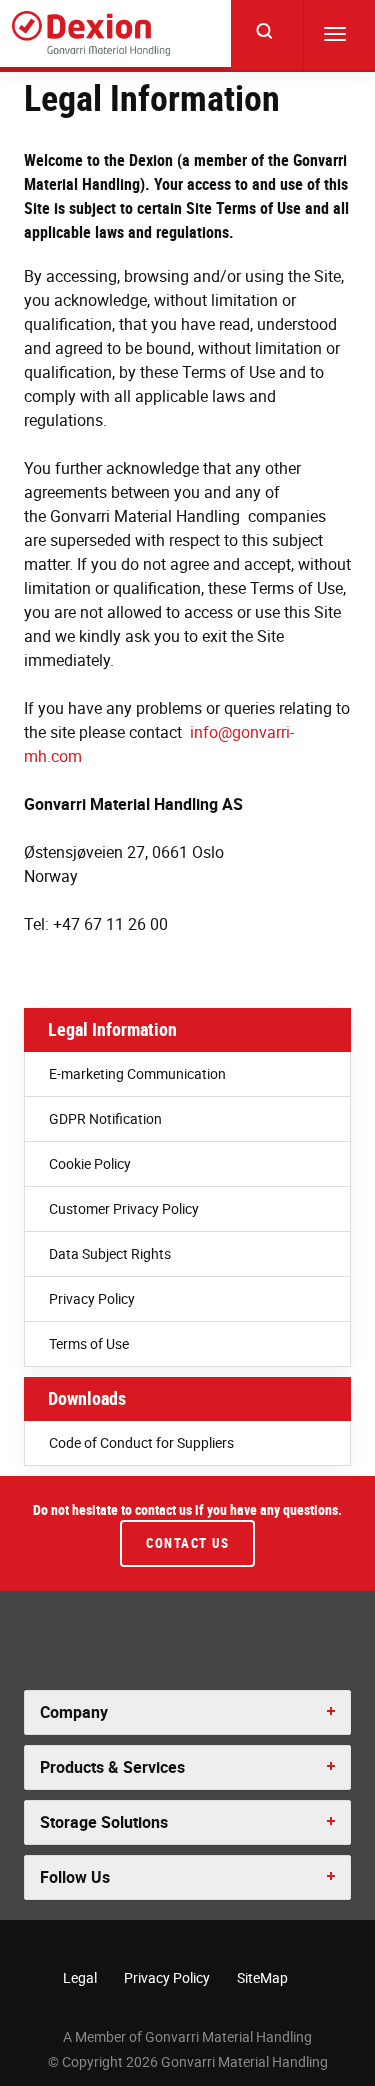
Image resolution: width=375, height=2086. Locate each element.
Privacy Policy (92, 1298)
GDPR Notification (105, 1118)
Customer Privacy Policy (124, 1208)
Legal (80, 1977)
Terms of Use (89, 1343)
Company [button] (74, 1712)
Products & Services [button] (112, 1767)
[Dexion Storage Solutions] (91, 33)
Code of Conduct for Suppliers (141, 1442)
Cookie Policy (90, 1163)
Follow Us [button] (75, 1877)
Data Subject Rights (110, 1253)
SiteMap (262, 1977)
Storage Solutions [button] (104, 1822)
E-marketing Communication (137, 1073)
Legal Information (112, 1029)
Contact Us (187, 1543)
